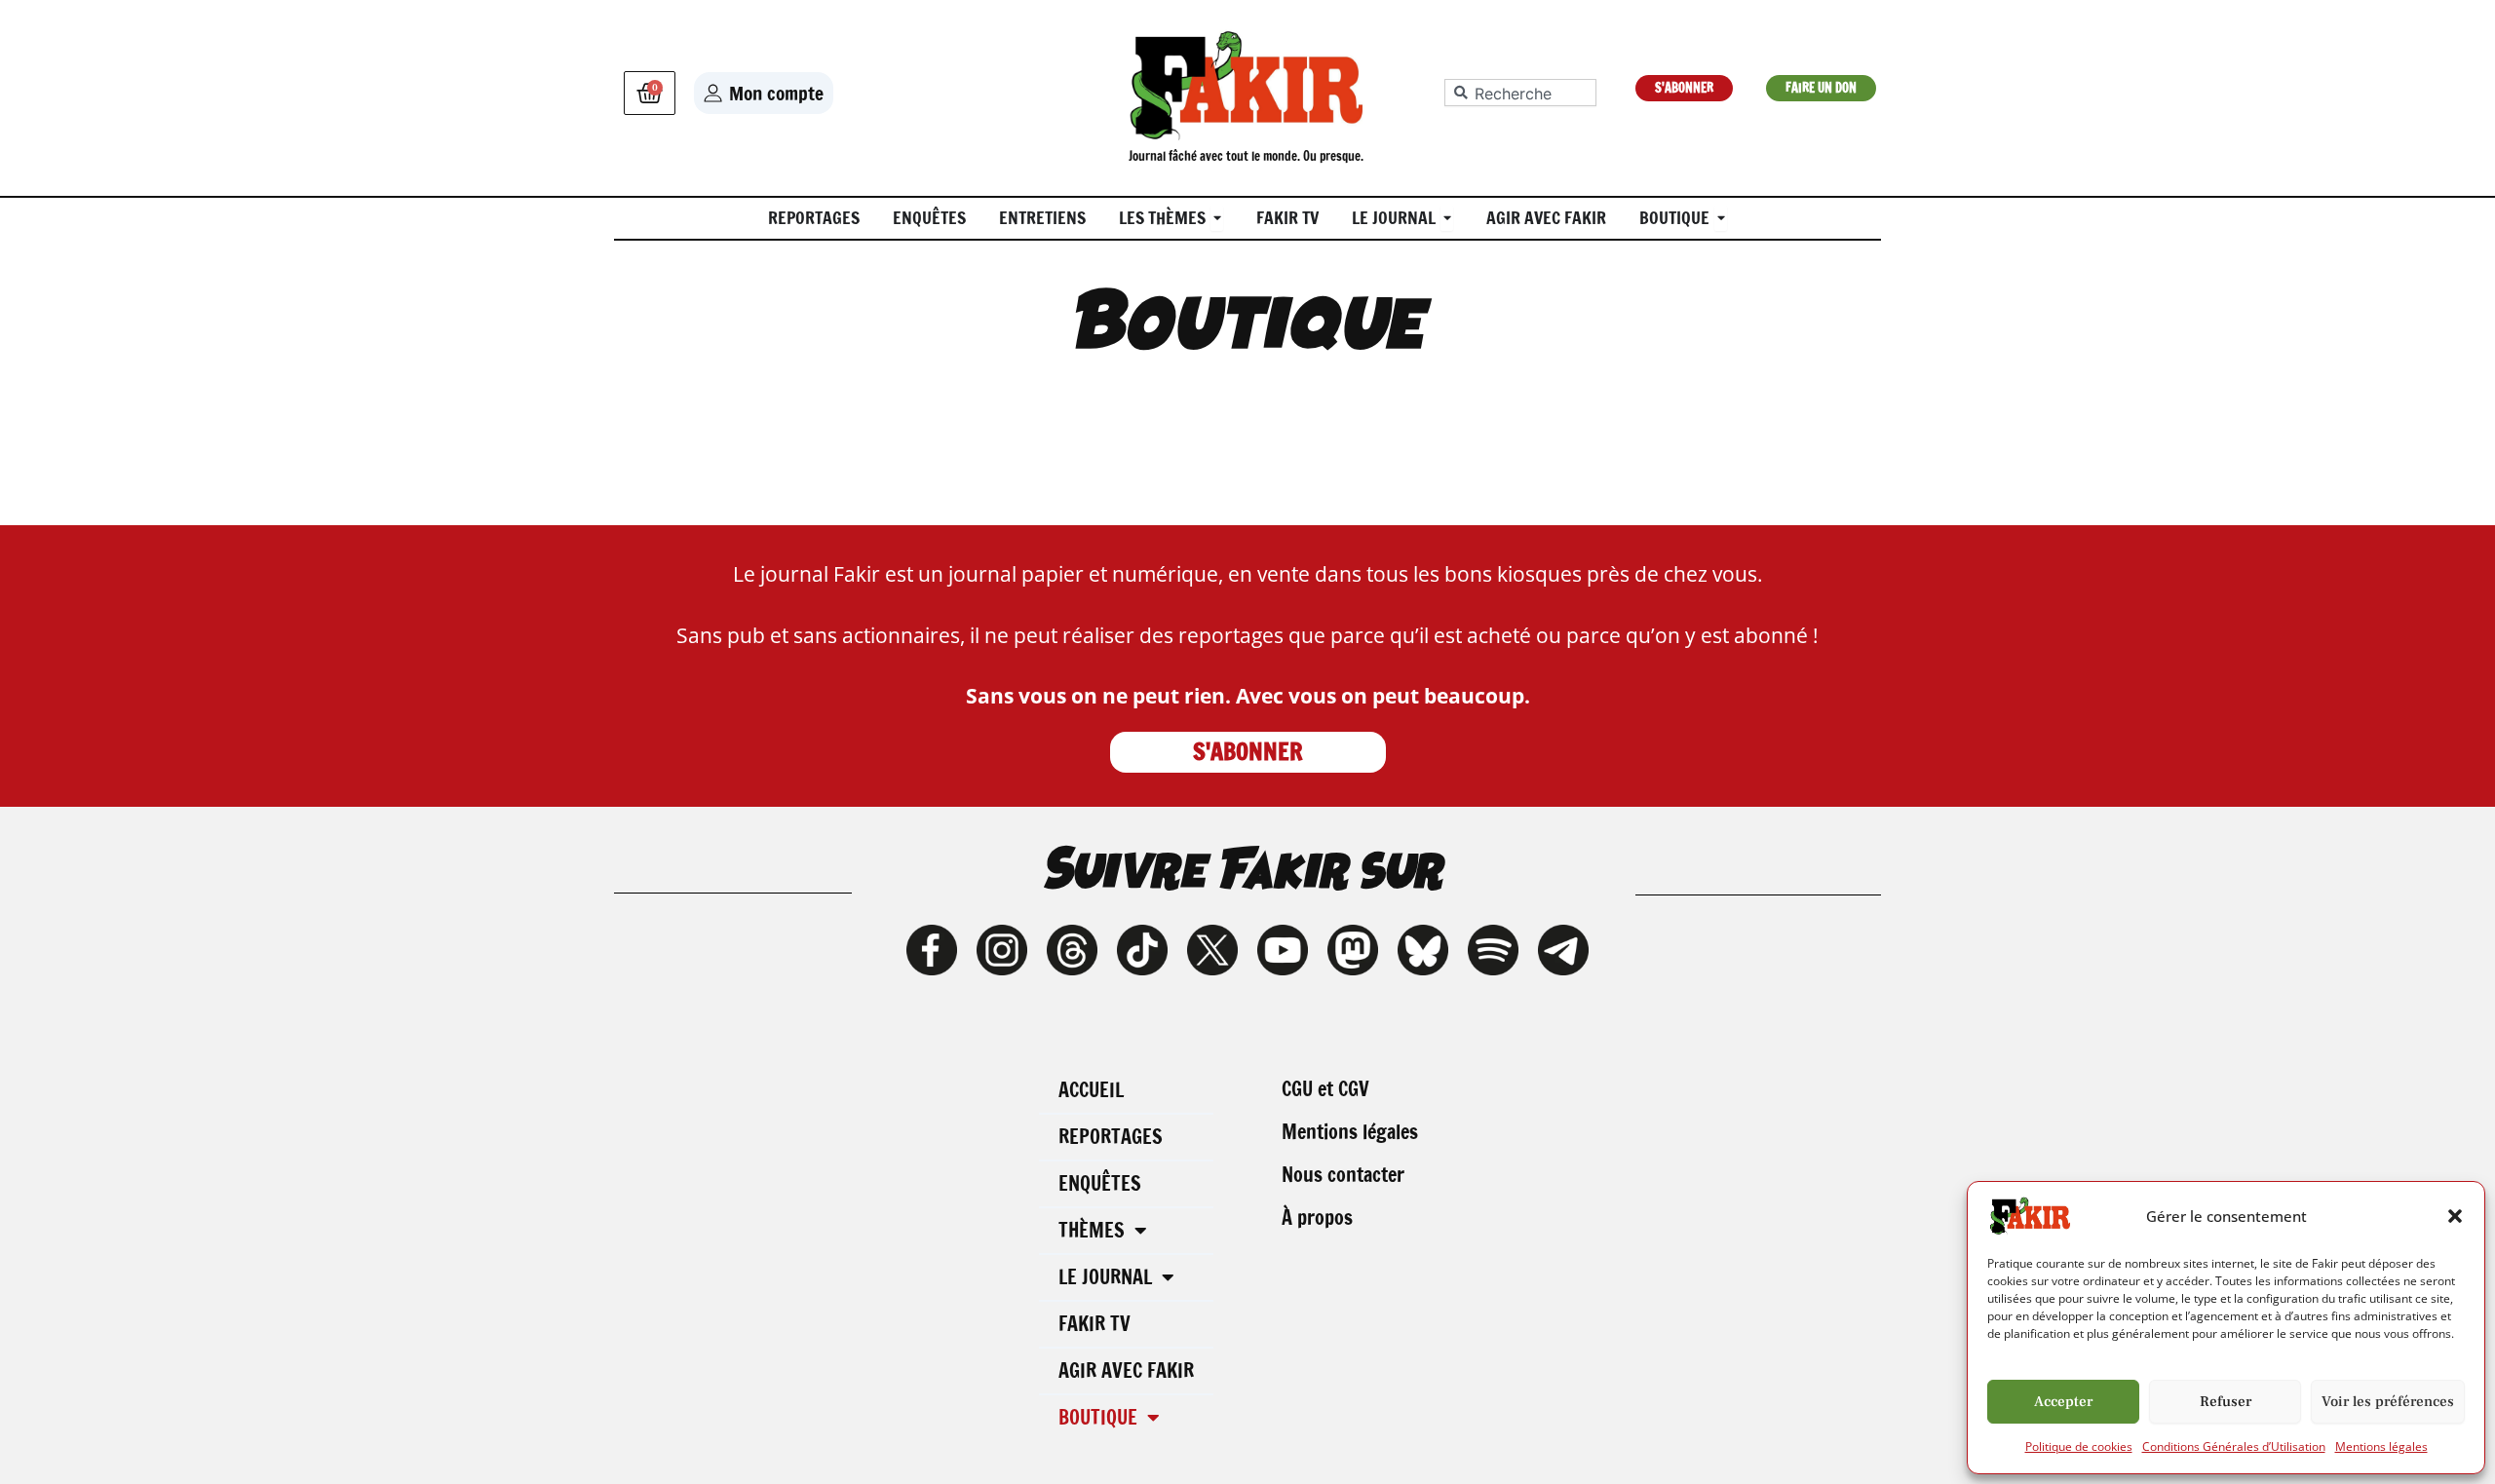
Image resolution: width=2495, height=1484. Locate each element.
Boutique (1098, 1417)
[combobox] (1520, 93)
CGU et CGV (1325, 1089)
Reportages (1111, 1137)
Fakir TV (1094, 1324)
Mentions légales (2381, 1446)
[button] (2455, 1216)
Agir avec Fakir (1126, 1370)
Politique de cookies (2079, 1446)
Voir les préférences (2388, 1402)
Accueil (1091, 1090)
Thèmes (1092, 1230)
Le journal (1105, 1277)
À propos (1317, 1218)
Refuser (2226, 1402)
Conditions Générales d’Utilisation (2234, 1446)
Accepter (2063, 1402)
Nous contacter (1343, 1175)
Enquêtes (1100, 1183)
